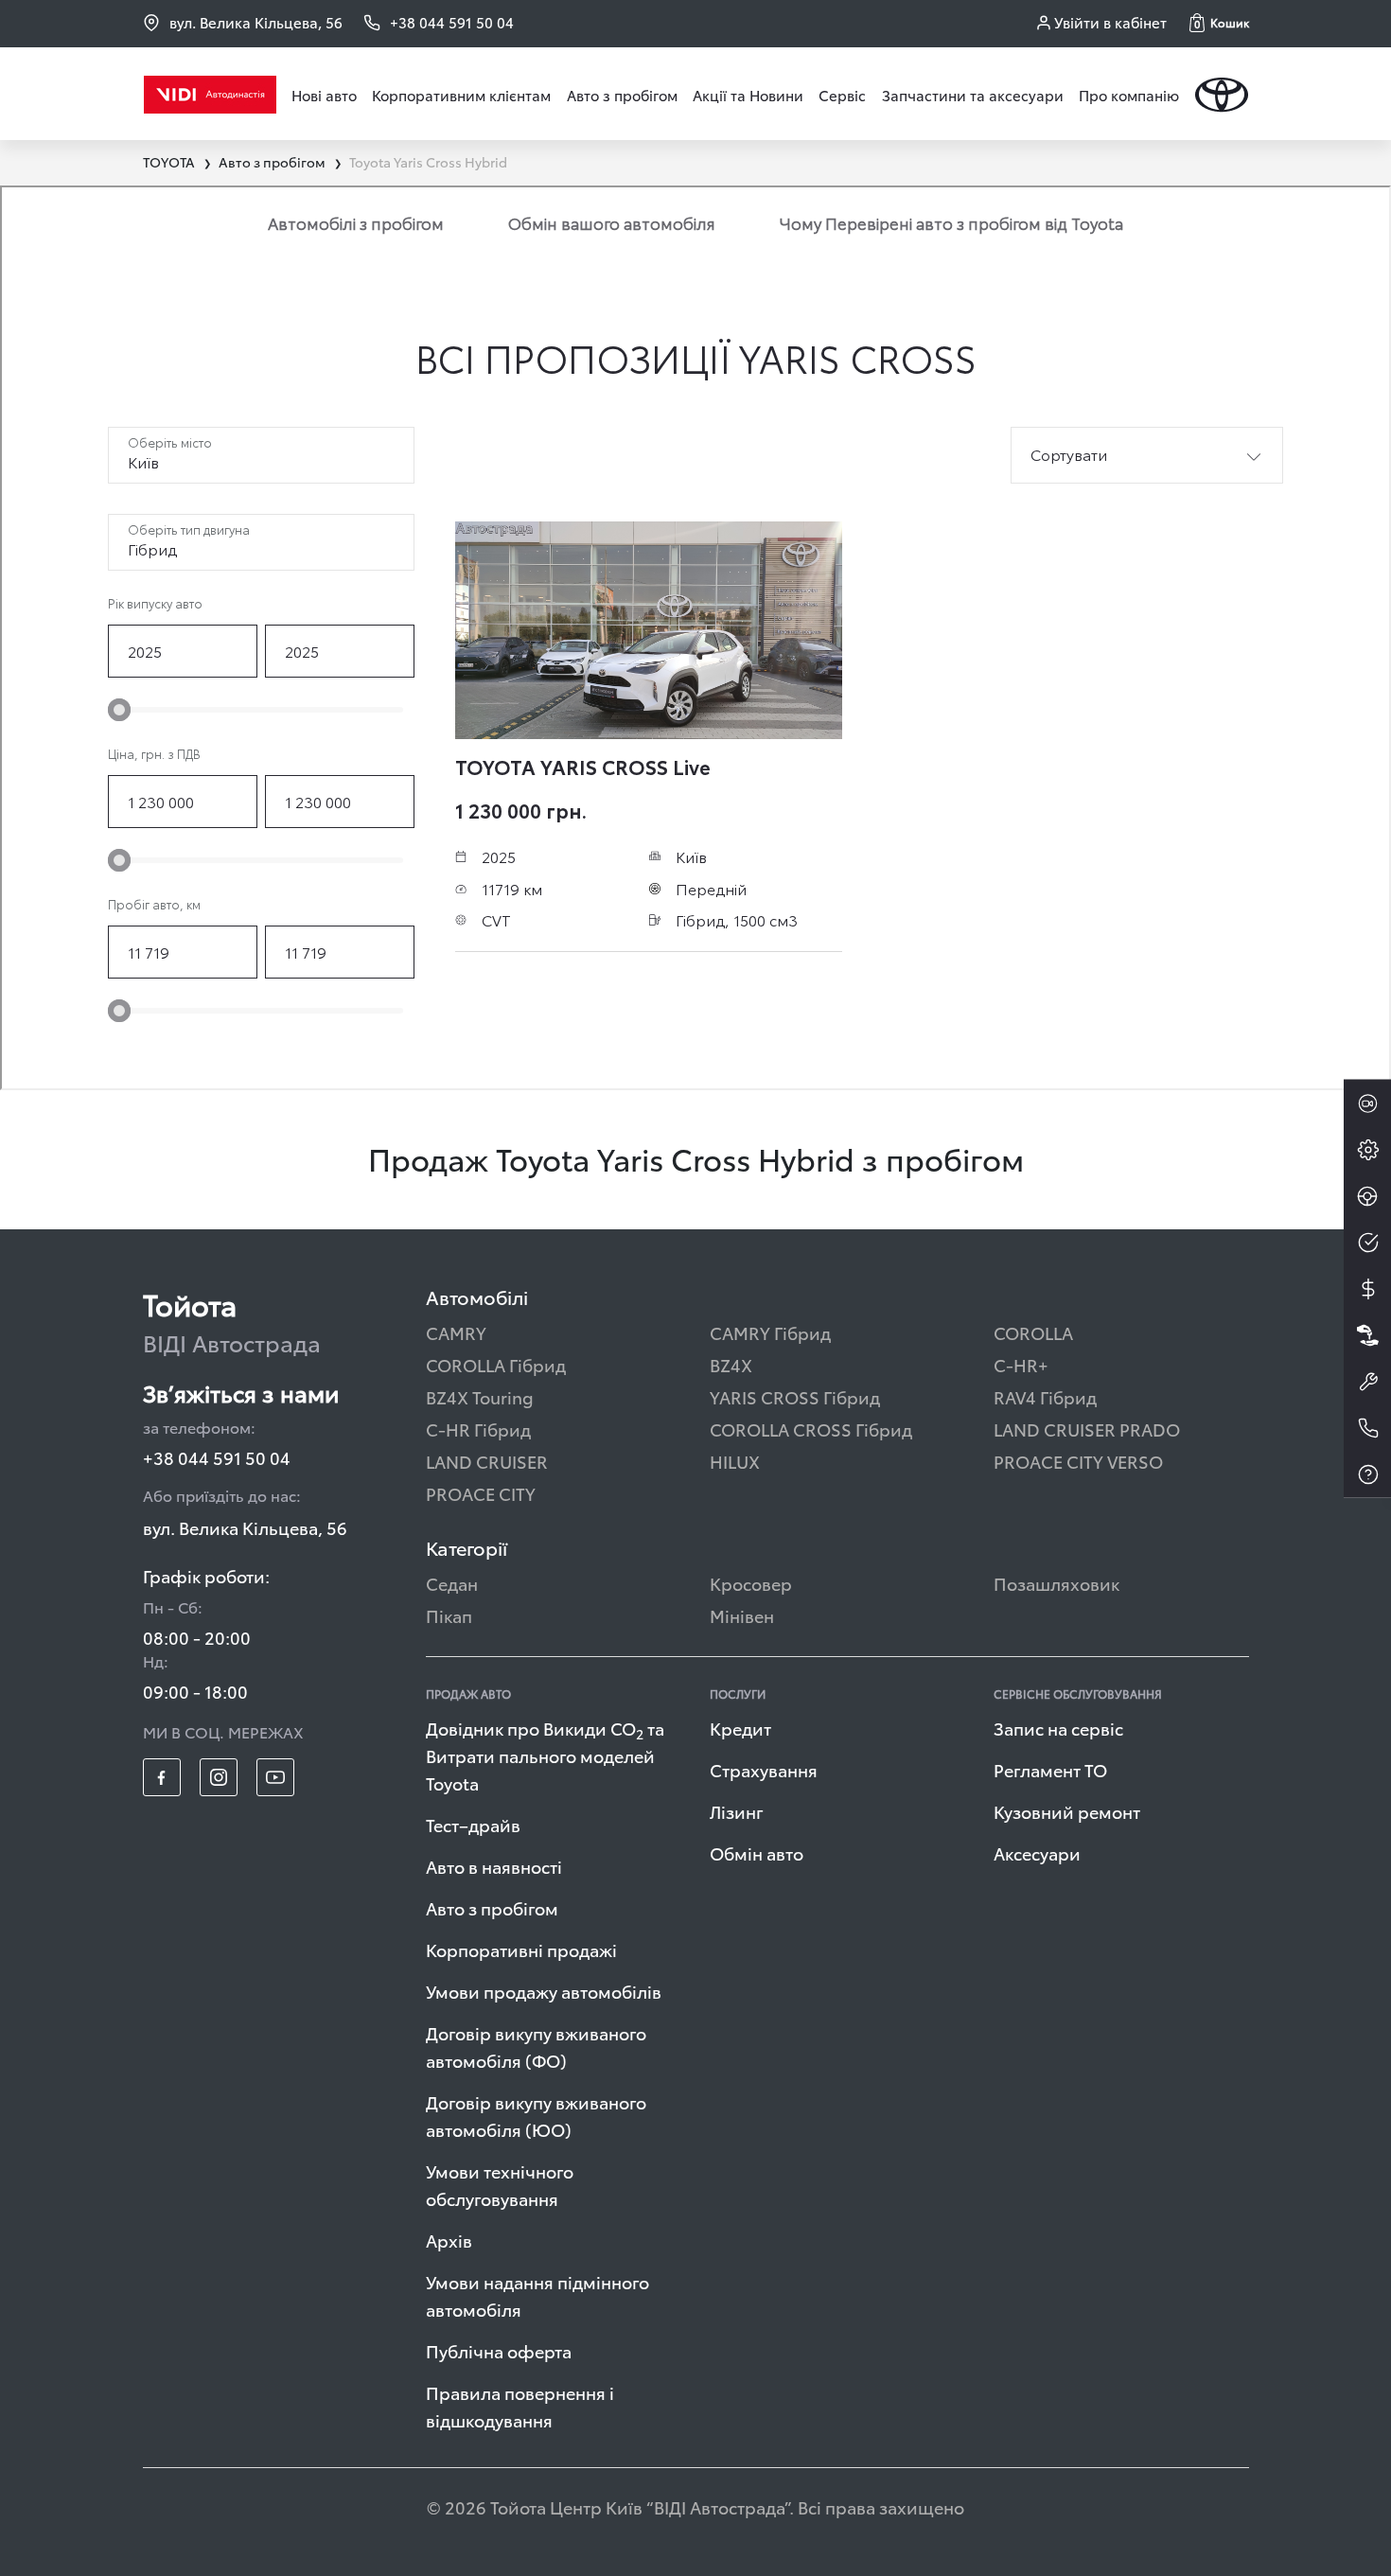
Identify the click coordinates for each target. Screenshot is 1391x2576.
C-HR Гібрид (478, 1429)
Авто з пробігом (622, 95)
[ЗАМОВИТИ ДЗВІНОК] (1367, 1428)
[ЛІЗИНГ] (1367, 1335)
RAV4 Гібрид (1045, 1396)
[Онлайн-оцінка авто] (1367, 1243)
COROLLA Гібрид (496, 1364)
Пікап (449, 1615)
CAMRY (456, 1332)
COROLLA (1033, 1332)
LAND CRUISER (487, 1461)
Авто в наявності (494, 1866)
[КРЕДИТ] (1367, 1289)
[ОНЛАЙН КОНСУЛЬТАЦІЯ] (1367, 1103)
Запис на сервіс (1058, 1728)
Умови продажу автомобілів (544, 1991)
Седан (452, 1583)
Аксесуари (1037, 1853)
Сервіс (842, 95)
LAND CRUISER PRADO (1087, 1429)
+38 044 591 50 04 (217, 1457)
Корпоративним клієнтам (461, 95)
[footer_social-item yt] (275, 1777)
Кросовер (751, 1583)
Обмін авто (757, 1853)
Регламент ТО (1050, 1769)
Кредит (740, 1728)
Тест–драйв (473, 1824)
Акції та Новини (748, 95)
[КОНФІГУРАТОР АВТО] (1367, 1150)
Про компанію (1129, 95)
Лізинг (737, 1811)
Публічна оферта (499, 2350)
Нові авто (324, 95)
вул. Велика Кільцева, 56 (256, 22)
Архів (449, 2240)
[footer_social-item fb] (162, 1777)
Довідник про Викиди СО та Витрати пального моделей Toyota (545, 1755)
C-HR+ (1021, 1364)
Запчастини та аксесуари (973, 95)
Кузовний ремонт (1067, 1811)
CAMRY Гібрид (770, 1332)
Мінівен (742, 1615)
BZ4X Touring (480, 1396)
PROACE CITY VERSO (1078, 1461)
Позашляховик (1056, 1583)
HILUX (735, 1461)
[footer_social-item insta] (219, 1777)
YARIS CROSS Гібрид (795, 1396)
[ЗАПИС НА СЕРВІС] (1367, 1382)
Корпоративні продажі (521, 1949)
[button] (1219, 23)
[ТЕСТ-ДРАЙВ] (1367, 1196)
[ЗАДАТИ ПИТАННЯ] (1367, 1474)
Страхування (764, 1769)
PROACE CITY (481, 1493)
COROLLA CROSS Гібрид (811, 1429)
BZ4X (731, 1364)
